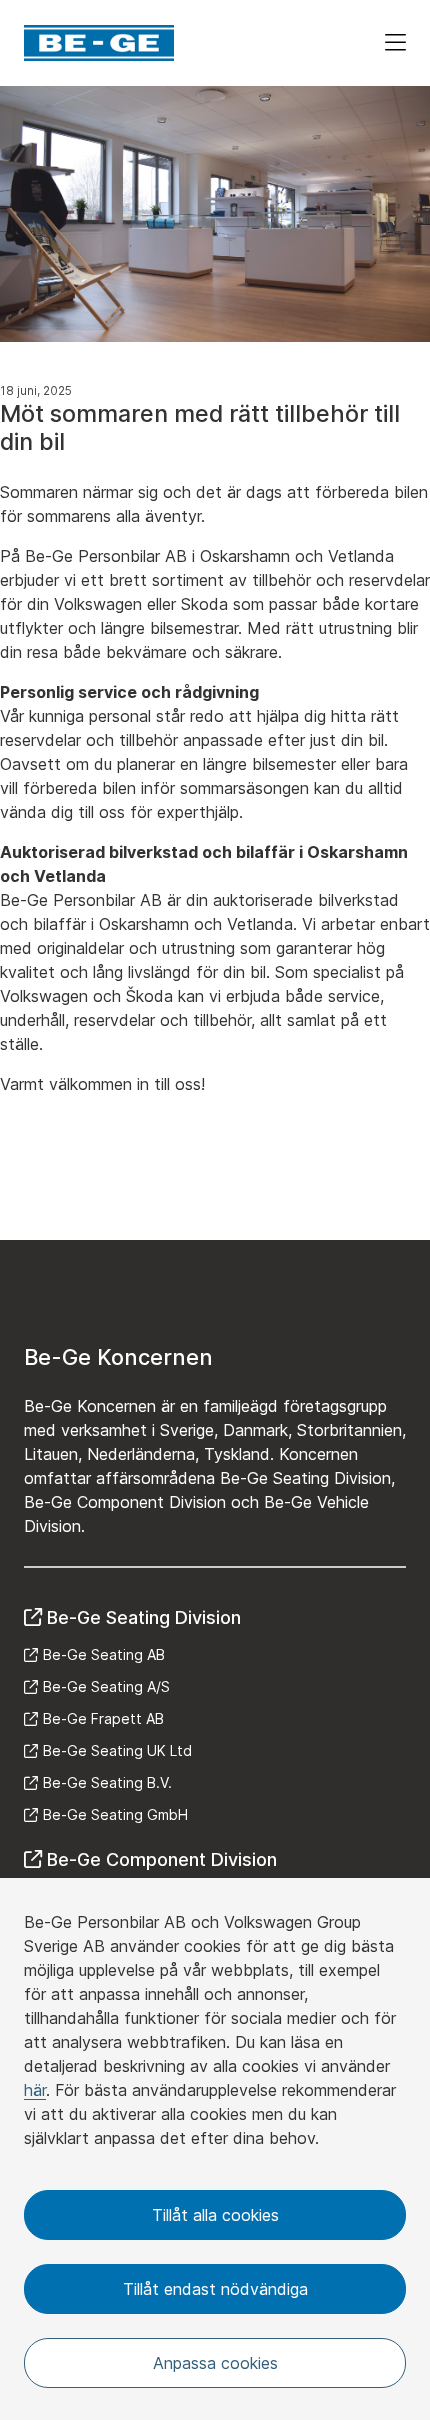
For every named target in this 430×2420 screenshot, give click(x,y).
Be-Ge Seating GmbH (115, 1814)
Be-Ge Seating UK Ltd (117, 1750)
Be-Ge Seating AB (104, 1654)
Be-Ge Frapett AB (103, 1718)
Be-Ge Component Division (162, 1859)
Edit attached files (422, 1130)
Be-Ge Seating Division (144, 1617)
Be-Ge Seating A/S (106, 1686)
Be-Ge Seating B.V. (107, 1782)
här (35, 2090)
